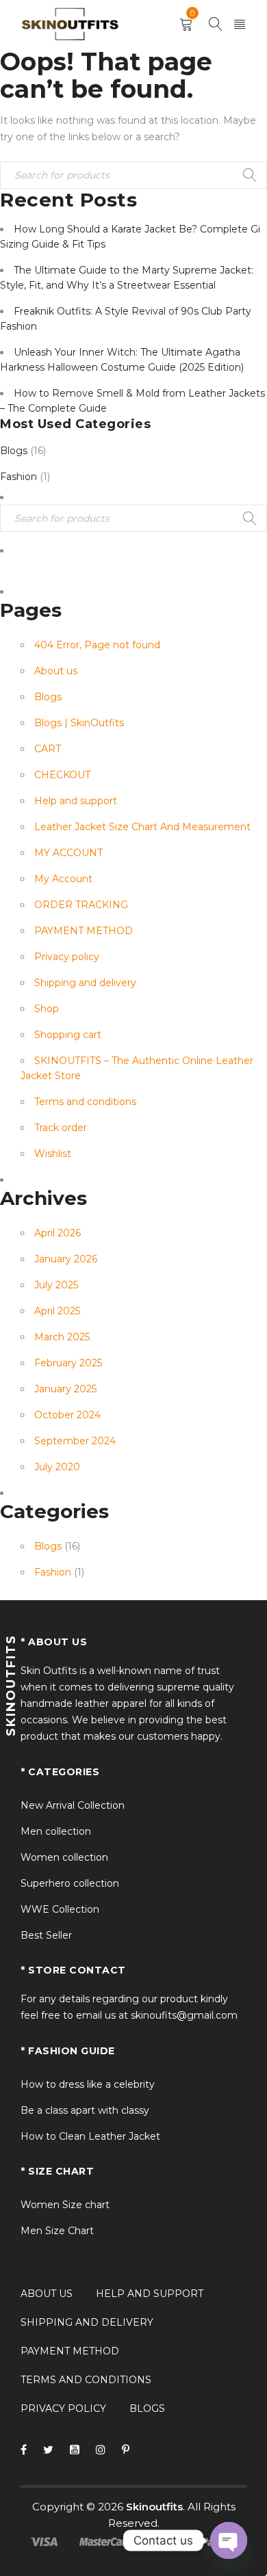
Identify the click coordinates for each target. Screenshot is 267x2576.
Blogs (14, 451)
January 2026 (66, 1259)
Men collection (56, 1831)
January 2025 (65, 1389)
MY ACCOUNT (68, 853)
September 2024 (75, 1441)
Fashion (18, 477)
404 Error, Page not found (97, 645)
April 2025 (57, 1311)
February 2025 (68, 1363)
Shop (47, 1009)
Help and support (76, 801)
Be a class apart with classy (85, 2110)
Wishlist (53, 1154)
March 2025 (62, 1337)
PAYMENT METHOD (84, 931)
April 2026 (58, 1233)
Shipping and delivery (85, 983)
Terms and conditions (85, 1102)
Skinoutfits (154, 2507)
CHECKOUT (62, 775)
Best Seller (46, 1935)
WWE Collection (60, 1909)
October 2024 (67, 1415)
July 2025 (56, 1285)
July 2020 (57, 1467)
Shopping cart (68, 1035)
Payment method (70, 2351)
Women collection (64, 1857)
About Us (47, 2294)
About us (56, 671)
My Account (63, 879)
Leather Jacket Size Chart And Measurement (142, 827)
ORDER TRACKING (81, 905)
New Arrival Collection (73, 1805)
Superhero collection (70, 1883)
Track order (61, 1128)
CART (48, 749)
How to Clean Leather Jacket (90, 2136)
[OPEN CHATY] (229, 2540)
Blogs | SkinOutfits (79, 723)
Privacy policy (67, 957)
